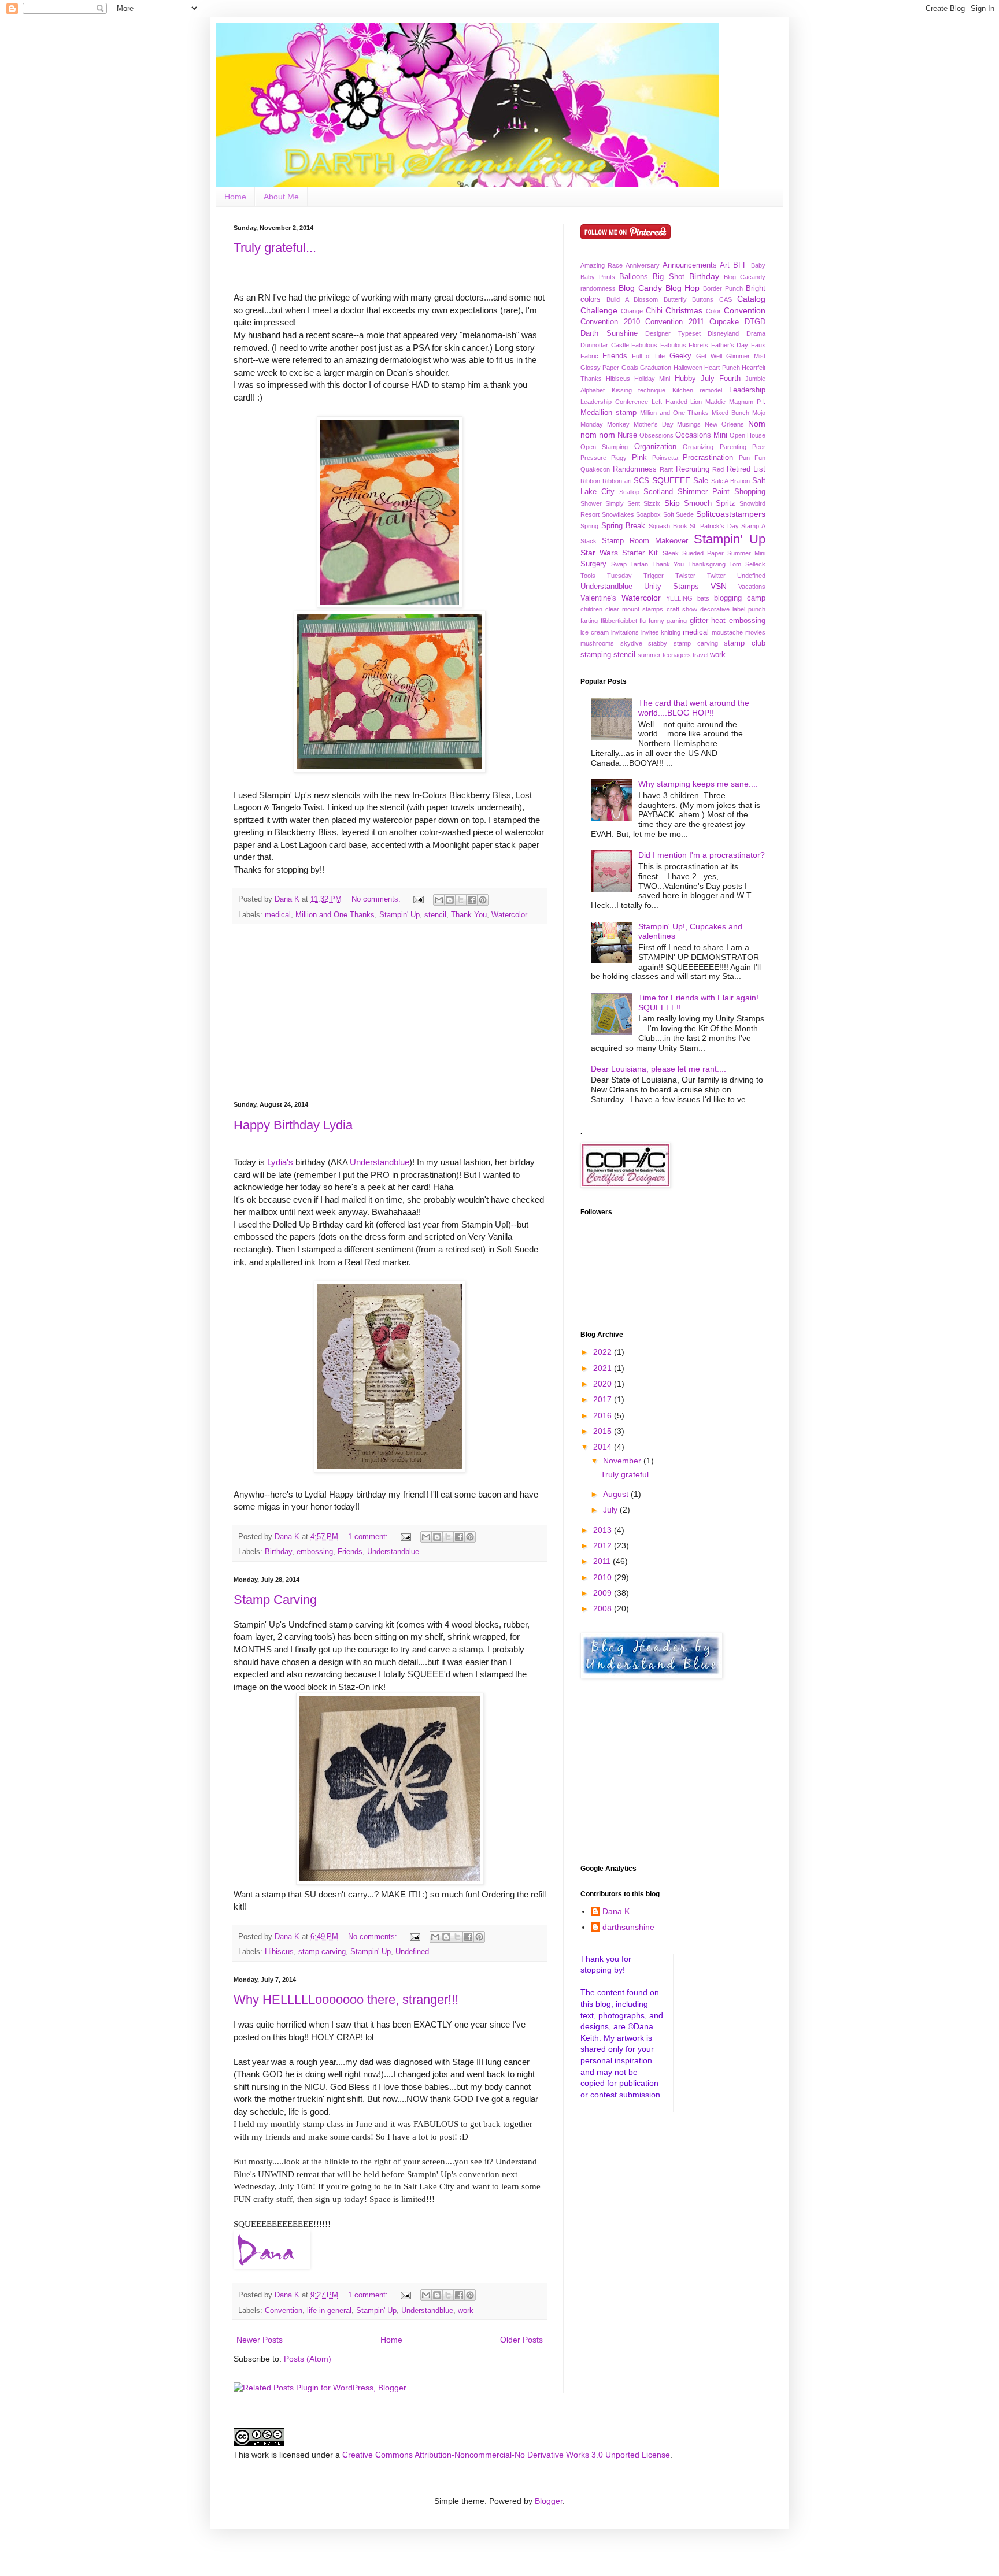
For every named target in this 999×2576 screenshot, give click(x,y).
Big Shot (668, 277)
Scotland (658, 492)
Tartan (639, 564)
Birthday (278, 1552)
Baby (758, 265)
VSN (719, 586)
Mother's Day (654, 424)
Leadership (747, 390)
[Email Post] (418, 899)
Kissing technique (639, 390)
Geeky (680, 356)
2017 (604, 1399)
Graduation (656, 368)
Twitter (716, 576)
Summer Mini (746, 553)
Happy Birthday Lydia (293, 1125)
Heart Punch (722, 368)
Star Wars (599, 553)
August (617, 1494)
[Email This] (439, 900)
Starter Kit (640, 553)
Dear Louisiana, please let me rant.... (658, 1069)
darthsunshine (628, 1927)
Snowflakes (618, 514)
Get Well (709, 356)
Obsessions (656, 435)
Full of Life (648, 356)
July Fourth (721, 379)
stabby (658, 643)
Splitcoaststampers (731, 514)
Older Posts (521, 2340)
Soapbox (648, 514)
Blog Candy (640, 288)
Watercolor (509, 915)
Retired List (746, 469)
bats (703, 598)
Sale (701, 481)
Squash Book (668, 526)
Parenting (733, 447)
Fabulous (644, 345)
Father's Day (730, 345)
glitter (699, 621)
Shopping (750, 492)
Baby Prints (598, 277)
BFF (740, 265)
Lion (696, 402)
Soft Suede (679, 514)
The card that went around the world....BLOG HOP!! (694, 708)
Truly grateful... (275, 248)
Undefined (412, 1952)
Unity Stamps (671, 587)
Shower (591, 503)
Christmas (684, 310)
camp (756, 598)
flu (643, 621)
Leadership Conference (614, 402)
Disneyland (723, 333)
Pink (639, 458)
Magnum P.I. (747, 402)
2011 (603, 1561)
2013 (604, 1530)
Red (718, 469)
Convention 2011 (675, 322)
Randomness (635, 469)
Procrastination (708, 458)
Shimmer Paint (704, 492)
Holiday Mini (652, 379)
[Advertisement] (390, 1013)
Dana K (616, 1911)
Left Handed (669, 402)
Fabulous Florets (684, 345)
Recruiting (693, 469)
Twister (685, 576)
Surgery (593, 564)
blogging (728, 598)
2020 (604, 1384)
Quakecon (595, 469)
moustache (727, 632)
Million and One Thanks (335, 915)
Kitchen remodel (698, 390)
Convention (284, 2311)
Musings (689, 424)
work (466, 2311)
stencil (435, 915)
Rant (666, 469)
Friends (350, 1552)
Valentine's (598, 598)
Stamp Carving (275, 1600)
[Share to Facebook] (472, 900)
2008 (604, 1608)
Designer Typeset (673, 333)
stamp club (745, 643)
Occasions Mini (701, 435)
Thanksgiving (707, 564)
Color (713, 311)
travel (700, 655)
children (591, 609)
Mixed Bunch (730, 413)
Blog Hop (683, 288)
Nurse (627, 435)
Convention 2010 (610, 322)
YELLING (679, 598)
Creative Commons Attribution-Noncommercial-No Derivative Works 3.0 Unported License (506, 2455)
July (611, 1510)
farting (589, 621)
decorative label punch (733, 609)
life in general (329, 2311)
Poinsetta (665, 458)
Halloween (688, 368)
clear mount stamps (634, 609)
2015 (604, 1431)
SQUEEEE (671, 480)
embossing (315, 1552)
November (623, 1461)
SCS (641, 481)
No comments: (377, 899)
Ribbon (590, 481)
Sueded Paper (703, 553)
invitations (625, 632)
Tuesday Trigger (635, 576)
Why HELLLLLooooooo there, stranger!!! (346, 1999)
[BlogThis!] (450, 900)
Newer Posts (260, 2340)
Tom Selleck (747, 564)
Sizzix (652, 503)
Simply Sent (623, 503)
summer (649, 655)
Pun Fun (752, 458)
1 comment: (369, 1537)
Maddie (715, 402)
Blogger (549, 2501)
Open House (748, 435)
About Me (281, 197)
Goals (630, 368)
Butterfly (675, 299)
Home (235, 197)
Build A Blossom (632, 299)
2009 (604, 1593)
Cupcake (724, 322)
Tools (588, 576)
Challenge (599, 310)
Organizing (698, 447)
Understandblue (393, 1552)
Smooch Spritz (710, 503)
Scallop (629, 492)
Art (725, 265)
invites (650, 632)
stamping (596, 655)
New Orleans (724, 424)
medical (278, 915)
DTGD (755, 322)
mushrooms (597, 643)
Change (632, 311)
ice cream (595, 632)
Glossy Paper (600, 368)
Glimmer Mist (746, 356)
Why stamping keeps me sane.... (698, 784)
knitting (671, 632)
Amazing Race (602, 265)
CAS (726, 299)
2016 (604, 1415)
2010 (604, 1577)
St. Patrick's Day (714, 526)
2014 (604, 1447)
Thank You (469, 915)
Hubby (685, 379)
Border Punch (723, 288)
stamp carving (322, 1952)
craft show (682, 609)
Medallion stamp (608, 413)
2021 (604, 1368)
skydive (631, 643)
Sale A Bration (731, 481)
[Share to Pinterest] (483, 900)
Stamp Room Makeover (645, 541)
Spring (589, 526)
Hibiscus (279, 1952)
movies (755, 632)
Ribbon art (617, 481)
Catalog (751, 299)
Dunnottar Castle (605, 345)
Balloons (634, 277)
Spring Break (624, 526)
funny (656, 621)
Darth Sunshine (609, 333)
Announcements (690, 265)
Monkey (618, 424)
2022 (604, 1352)
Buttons (703, 299)
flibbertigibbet (619, 621)
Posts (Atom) (308, 2359)
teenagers (677, 655)
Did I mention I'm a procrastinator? (702, 855)
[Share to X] (461, 900)
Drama (756, 333)
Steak (671, 553)
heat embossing (738, 621)
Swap (619, 564)
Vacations (752, 587)
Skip (672, 503)
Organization (655, 447)
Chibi (654, 311)
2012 (604, 1545)
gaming (677, 621)
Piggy (619, 458)
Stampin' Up (399, 915)
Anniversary (643, 265)
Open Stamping (604, 447)
